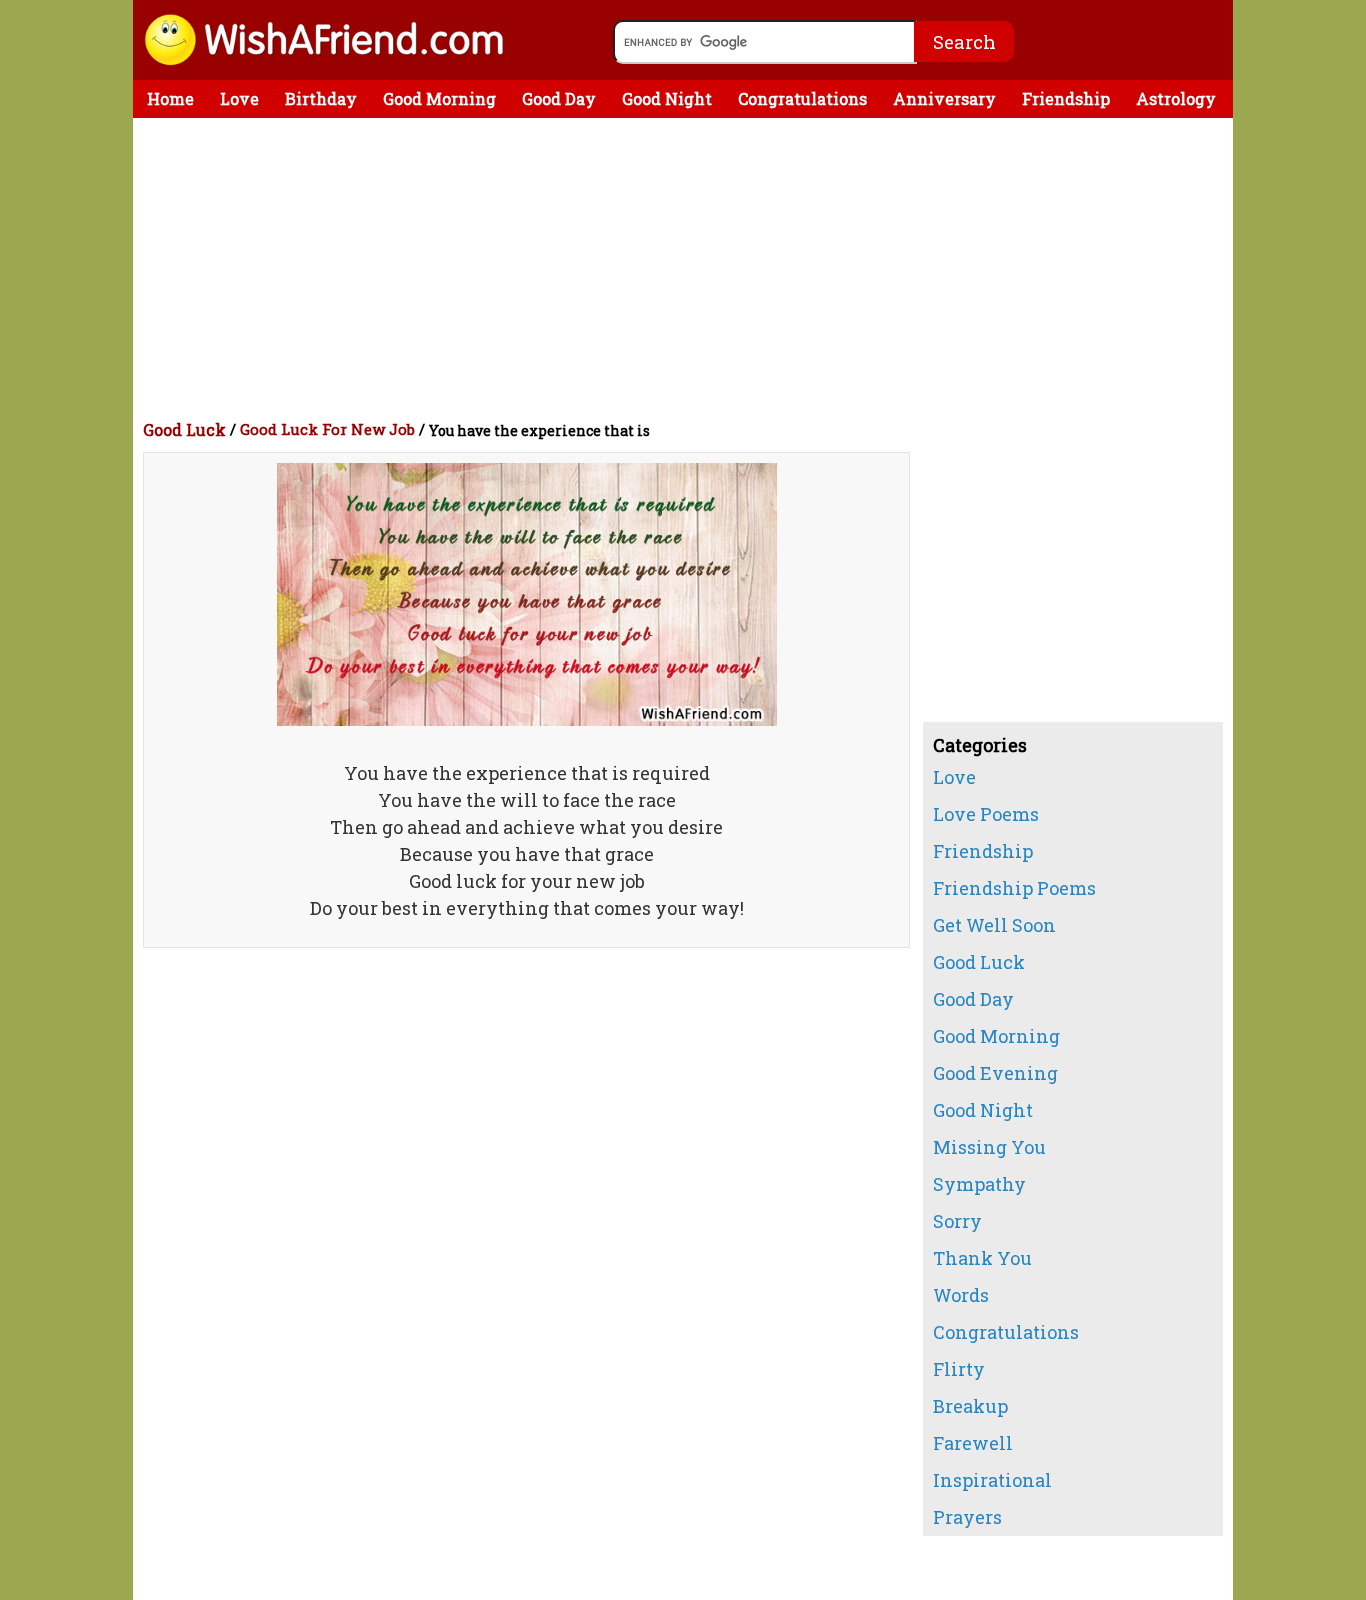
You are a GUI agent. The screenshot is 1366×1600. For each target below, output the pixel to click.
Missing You (989, 1147)
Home (170, 98)
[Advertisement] (688, 268)
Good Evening (995, 1073)
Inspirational (992, 1480)
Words (961, 1295)
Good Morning (439, 98)
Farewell (973, 1443)
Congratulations (802, 98)
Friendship (1066, 98)
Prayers (967, 1517)
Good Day (559, 98)
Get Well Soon (994, 925)
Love (239, 98)
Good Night (667, 98)
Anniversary (944, 98)
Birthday (321, 98)
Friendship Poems (1014, 888)
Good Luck (184, 429)
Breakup (970, 1406)
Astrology (1176, 98)
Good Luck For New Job (327, 429)
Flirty (959, 1369)
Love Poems (986, 814)
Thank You (982, 1258)
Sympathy (979, 1184)
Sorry (957, 1221)
